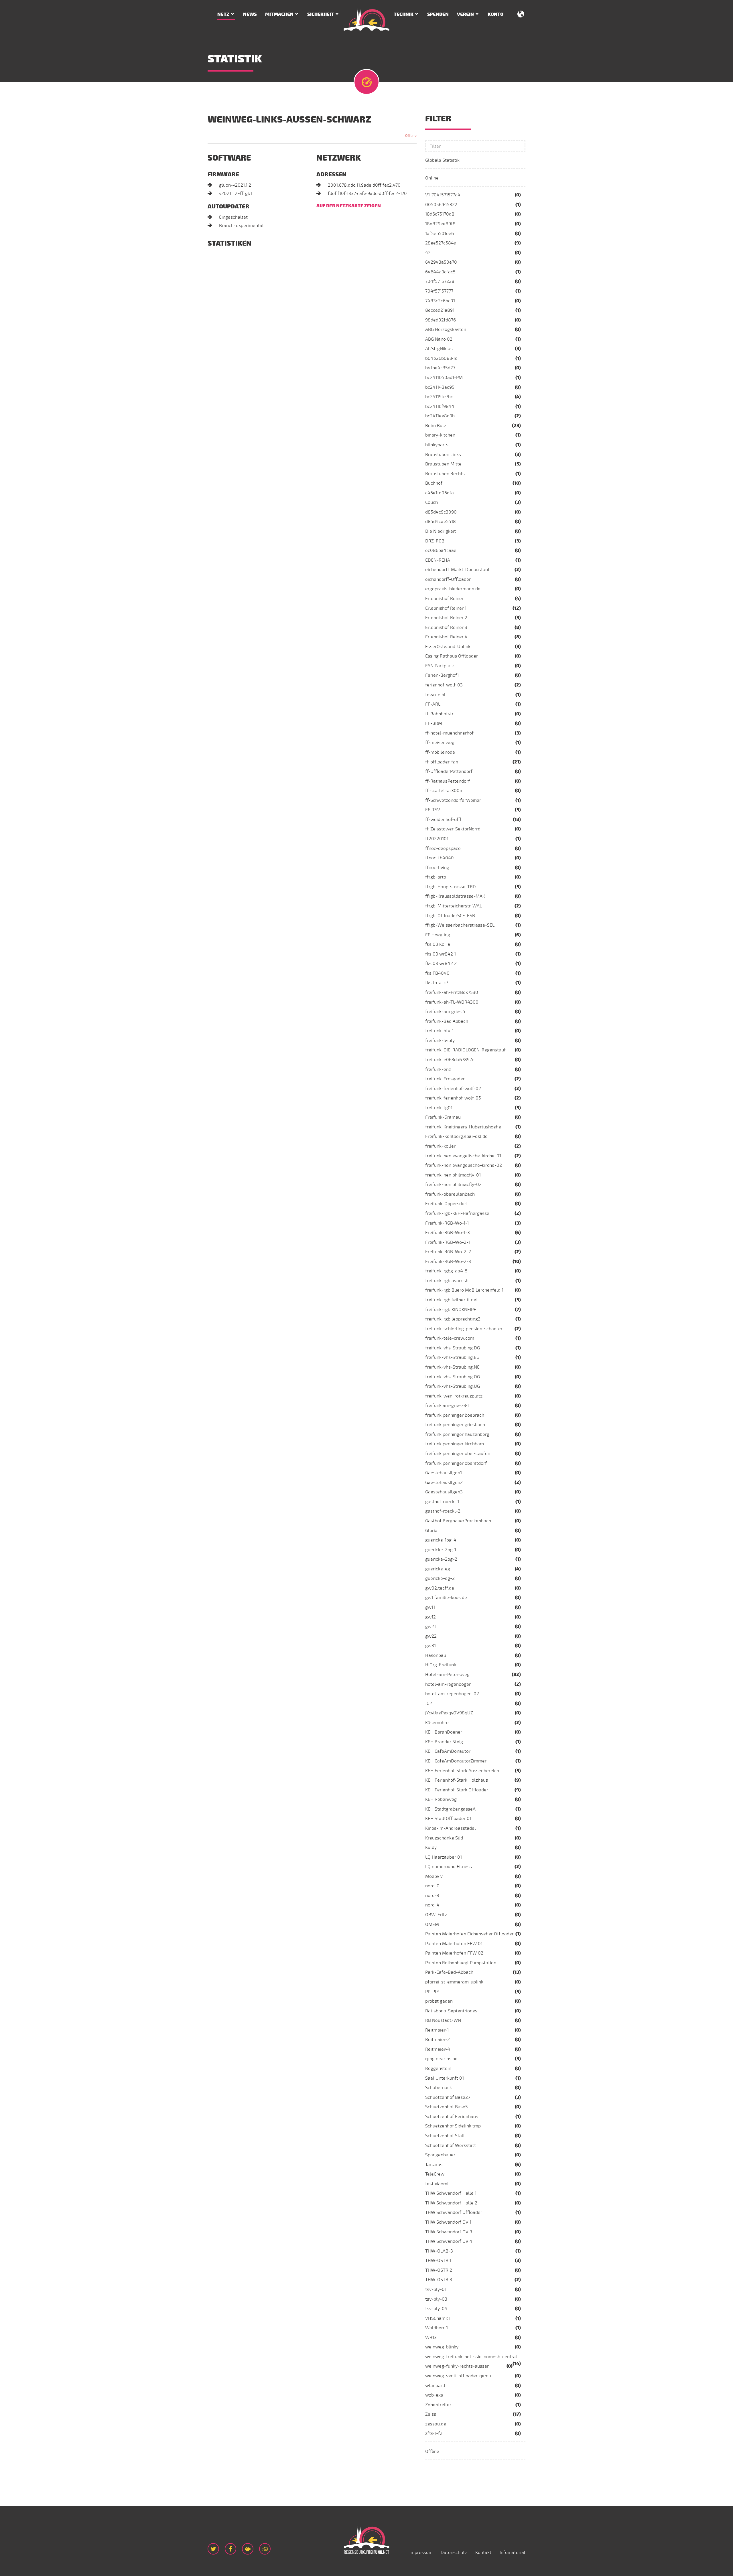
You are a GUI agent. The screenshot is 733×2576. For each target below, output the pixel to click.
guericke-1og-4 (441, 1540)
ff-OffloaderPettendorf (449, 771)
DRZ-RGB (435, 541)
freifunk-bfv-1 (439, 1031)
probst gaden (439, 2001)
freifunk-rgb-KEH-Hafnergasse (457, 1213)
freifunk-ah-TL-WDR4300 (452, 1002)
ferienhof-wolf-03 (444, 685)
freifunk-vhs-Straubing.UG (453, 1386)
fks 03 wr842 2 (441, 964)
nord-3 (432, 1896)
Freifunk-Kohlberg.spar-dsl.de (456, 1136)
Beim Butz (436, 426)
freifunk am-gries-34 (447, 1406)
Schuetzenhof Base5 (447, 2107)
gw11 (430, 1607)
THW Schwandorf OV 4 (449, 2241)
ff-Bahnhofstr (439, 714)
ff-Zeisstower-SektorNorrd (453, 829)
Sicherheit (321, 14)
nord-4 (432, 1905)
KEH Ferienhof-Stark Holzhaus (457, 1780)
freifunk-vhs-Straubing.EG (452, 1357)
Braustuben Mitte (443, 464)
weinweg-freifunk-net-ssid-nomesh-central (471, 2357)
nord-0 (432, 1886)
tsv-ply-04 (436, 2309)
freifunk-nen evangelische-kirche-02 (464, 1165)
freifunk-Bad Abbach (447, 1021)
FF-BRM (434, 723)
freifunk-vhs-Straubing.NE (452, 1367)
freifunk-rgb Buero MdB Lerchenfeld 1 (464, 1290)
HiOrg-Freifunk (441, 1665)
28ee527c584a (441, 243)
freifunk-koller (440, 1146)
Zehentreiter (438, 2405)
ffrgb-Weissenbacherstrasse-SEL (460, 925)
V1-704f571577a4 (443, 195)
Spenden (438, 14)
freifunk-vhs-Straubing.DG (453, 1348)
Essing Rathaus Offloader (452, 656)
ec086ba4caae (441, 550)
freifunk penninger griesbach (455, 1425)
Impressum (421, 2553)
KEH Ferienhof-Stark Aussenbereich (462, 1771)
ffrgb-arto (436, 877)
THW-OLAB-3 (439, 2251)
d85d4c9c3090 (441, 512)
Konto (495, 14)
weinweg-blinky (442, 2347)
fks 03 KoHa (438, 944)
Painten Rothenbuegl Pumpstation (461, 1963)
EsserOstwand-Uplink (448, 647)
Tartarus (434, 2165)
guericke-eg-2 (440, 1578)
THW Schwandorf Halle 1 (451, 2193)
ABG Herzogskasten (446, 329)
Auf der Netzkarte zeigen (349, 206)
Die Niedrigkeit (441, 531)
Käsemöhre (437, 1723)
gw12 (430, 1617)
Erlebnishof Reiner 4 (446, 637)
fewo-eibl (435, 695)
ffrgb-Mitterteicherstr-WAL (454, 906)
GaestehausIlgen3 (444, 1492)
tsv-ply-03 (436, 2299)
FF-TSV (433, 810)
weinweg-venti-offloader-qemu (458, 2376)
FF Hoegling (438, 935)
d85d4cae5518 (441, 522)
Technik (404, 14)
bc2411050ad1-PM (444, 378)
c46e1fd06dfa (440, 493)
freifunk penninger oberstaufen (458, 1454)
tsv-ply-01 (436, 2289)
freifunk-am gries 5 (445, 1012)
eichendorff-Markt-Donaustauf (457, 570)
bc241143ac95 (440, 387)
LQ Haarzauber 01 (444, 1857)
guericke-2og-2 (441, 1559)
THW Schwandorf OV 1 (448, 2222)
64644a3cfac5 (440, 272)
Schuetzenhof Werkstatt (451, 2145)
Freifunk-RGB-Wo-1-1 (447, 1223)
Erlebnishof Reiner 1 (446, 608)
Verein (465, 14)
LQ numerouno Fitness (449, 1867)
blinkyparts (437, 445)
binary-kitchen (440, 435)
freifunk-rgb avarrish (447, 1281)
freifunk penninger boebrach (455, 1415)
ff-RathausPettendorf (448, 781)
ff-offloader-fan (442, 762)
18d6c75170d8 (440, 214)
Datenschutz (454, 2553)
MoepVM (434, 1876)
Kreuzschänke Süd (444, 1838)
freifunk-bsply (440, 1041)
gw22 (431, 1636)
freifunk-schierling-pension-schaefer (464, 1329)
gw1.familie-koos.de (446, 1598)
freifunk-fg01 (439, 1108)
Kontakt (483, 2553)
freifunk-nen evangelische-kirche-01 (463, 1156)
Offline (432, 2451)
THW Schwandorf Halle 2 (451, 2203)
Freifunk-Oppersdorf (447, 1204)
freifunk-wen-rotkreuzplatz (454, 1396)
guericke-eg (438, 1569)
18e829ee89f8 (440, 224)
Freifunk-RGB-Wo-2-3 (448, 1262)
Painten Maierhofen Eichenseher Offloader (469, 1934)
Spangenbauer (440, 2155)
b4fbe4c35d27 (440, 368)
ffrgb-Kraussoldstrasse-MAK (455, 896)
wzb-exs (434, 2395)
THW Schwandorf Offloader (454, 2212)
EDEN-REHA (438, 560)
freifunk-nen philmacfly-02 (453, 1185)
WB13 (431, 2338)
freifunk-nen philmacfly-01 (453, 1175)
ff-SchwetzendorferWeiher (453, 800)
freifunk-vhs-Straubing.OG (453, 1377)
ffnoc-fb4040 (440, 858)
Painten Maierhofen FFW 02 (454, 1953)
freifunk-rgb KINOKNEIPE (451, 1310)
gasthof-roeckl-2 (443, 1511)
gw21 (430, 1626)
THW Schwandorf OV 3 (449, 2232)
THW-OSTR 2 (439, 2270)
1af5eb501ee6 (440, 234)
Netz (223, 14)
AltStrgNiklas (439, 349)
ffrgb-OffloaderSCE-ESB (450, 916)
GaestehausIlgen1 (444, 1473)
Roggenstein (438, 2068)
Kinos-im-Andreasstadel (451, 1828)
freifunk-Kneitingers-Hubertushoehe (463, 1127)
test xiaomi (437, 2184)
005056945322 (441, 205)
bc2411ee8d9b (440, 416)
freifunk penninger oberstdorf (456, 1463)
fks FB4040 (437, 973)
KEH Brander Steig (444, 1742)
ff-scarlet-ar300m (444, 791)
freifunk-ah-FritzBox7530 (452, 992)
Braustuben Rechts (445, 474)
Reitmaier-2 (438, 2040)
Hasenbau (436, 1655)
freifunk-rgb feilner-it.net (452, 1300)
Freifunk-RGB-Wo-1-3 (448, 1233)
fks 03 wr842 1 (441, 954)
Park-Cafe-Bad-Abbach (449, 1972)
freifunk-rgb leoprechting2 (453, 1319)
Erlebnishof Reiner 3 (446, 627)
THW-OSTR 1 (438, 2261)
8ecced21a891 (440, 310)
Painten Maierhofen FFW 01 (454, 1944)
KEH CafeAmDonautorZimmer (456, 1761)
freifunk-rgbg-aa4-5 (446, 1271)
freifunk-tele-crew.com (450, 1338)
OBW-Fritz (436, 1915)
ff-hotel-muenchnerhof (449, 733)
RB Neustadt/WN (443, 2020)
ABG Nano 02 (439, 339)
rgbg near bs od (441, 2059)
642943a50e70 (441, 262)
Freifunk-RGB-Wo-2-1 (448, 1242)
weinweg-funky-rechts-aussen (457, 2366)
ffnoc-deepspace (443, 848)
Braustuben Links (443, 455)
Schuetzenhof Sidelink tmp (453, 2126)
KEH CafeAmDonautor (448, 1751)
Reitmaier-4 (438, 2049)
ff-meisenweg (440, 743)
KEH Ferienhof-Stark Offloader (457, 1790)
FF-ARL (433, 704)
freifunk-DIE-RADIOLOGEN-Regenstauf (465, 1050)
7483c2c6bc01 (440, 301)
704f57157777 (439, 291)
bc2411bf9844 (440, 406)
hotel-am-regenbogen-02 (452, 1694)
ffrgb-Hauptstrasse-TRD (451, 887)
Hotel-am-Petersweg (447, 1675)
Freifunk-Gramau (443, 1117)
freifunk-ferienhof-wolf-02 (453, 1089)
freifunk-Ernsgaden (445, 1079)
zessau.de (436, 2424)
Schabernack (439, 2088)
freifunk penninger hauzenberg (457, 1434)
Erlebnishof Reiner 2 (446, 618)
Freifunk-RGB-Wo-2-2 (448, 1252)
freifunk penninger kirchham (455, 1444)
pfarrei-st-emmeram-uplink (454, 1982)
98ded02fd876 (441, 320)
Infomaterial (513, 2553)
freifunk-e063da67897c (450, 1060)
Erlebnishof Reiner (444, 599)
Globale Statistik (442, 160)
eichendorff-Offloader (448, 579)
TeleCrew (435, 2174)
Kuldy (431, 1847)
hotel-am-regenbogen (448, 1684)
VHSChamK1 (438, 2318)
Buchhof (434, 483)
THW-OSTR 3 (439, 2280)
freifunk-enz (438, 1069)
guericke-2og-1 (441, 1550)
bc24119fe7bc (439, 397)
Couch (431, 502)
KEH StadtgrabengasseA (450, 1809)
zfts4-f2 (434, 2433)
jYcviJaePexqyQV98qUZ (449, 1713)
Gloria (431, 1531)
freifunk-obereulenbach (450, 1194)
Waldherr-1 (437, 2328)
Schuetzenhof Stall (445, 2136)
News (250, 14)
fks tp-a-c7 (437, 983)
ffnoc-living (437, 868)
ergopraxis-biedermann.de (453, 589)
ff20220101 (437, 839)
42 (428, 253)
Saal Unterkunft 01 (445, 2078)
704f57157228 (440, 281)
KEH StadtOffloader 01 (448, 1819)
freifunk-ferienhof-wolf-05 (453, 1098)
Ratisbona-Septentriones (451, 2011)
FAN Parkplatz (440, 666)
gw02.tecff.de (440, 1588)
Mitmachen (279, 14)
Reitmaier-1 (437, 2030)
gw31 (430, 1646)
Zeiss (431, 2414)
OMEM (432, 1924)
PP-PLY (432, 1992)
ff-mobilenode (440, 752)
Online (432, 178)
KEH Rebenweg (441, 1799)
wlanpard (435, 2386)
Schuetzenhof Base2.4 (449, 2097)
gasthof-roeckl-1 (442, 1502)
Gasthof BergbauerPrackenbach (458, 1521)
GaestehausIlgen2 (444, 1483)
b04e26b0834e (441, 358)
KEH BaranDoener (444, 1732)
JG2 (429, 1703)
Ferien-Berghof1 (442, 675)
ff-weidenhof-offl (443, 820)
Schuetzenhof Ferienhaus (452, 2117)
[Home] (366, 19)
